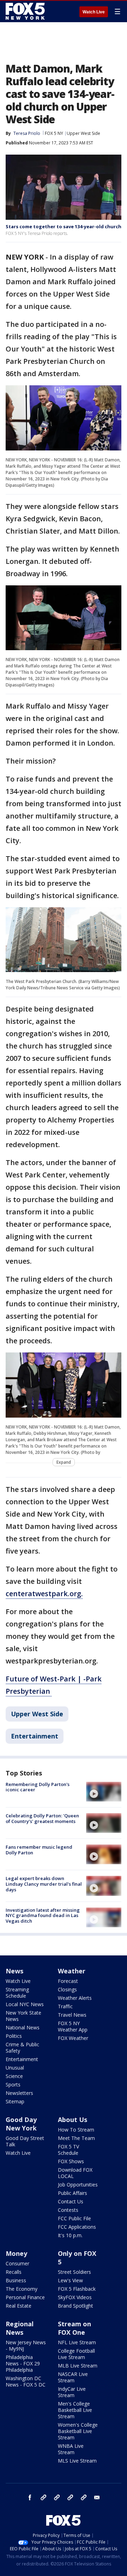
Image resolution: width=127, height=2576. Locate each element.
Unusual (15, 2068)
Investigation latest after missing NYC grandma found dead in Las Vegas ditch (43, 1915)
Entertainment (35, 1736)
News (14, 1971)
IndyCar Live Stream (72, 2392)
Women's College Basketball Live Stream (78, 2431)
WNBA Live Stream (71, 2449)
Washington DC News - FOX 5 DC (26, 2381)
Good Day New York (21, 2124)
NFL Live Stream (77, 2342)
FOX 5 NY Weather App (73, 2026)
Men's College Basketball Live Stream (75, 2410)
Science (14, 2076)
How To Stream (76, 2130)
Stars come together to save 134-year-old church (64, 226)
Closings (67, 1989)
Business (16, 2280)
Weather (72, 1971)
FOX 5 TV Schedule (68, 2150)
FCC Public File (74, 2218)
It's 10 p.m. (70, 2235)
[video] (104, 1792)
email (97, 2497)
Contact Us (71, 2201)
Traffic (65, 2006)
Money (16, 2253)
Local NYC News (25, 2004)
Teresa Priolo (27, 133)
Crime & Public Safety (22, 2048)
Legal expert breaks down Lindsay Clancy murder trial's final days (44, 1884)
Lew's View (70, 2280)
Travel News (72, 2015)
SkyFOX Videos (75, 2297)
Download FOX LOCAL (75, 2173)
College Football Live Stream (76, 2354)
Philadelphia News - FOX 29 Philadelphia (23, 2363)
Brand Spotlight (75, 2306)
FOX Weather (73, 2038)
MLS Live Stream (77, 2461)
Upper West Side (83, 133)
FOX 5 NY (54, 133)
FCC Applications (77, 2227)
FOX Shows (71, 2161)
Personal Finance (25, 2297)
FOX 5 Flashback (77, 2289)
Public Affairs (72, 2193)
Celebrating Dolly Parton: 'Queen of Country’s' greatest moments (42, 1818)
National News (23, 2027)
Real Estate (19, 2306)
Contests (68, 2210)
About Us (72, 2120)
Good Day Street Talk (25, 2141)
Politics (14, 2036)
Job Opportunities (78, 2185)
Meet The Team (76, 2138)
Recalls (14, 2272)
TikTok (57, 2497)
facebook (30, 2497)
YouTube (70, 2497)
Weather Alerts (75, 1998)
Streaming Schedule (17, 1993)
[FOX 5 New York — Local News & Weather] (26, 11)
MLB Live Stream (78, 2366)
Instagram (43, 2497)
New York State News (23, 2016)
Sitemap (15, 2101)
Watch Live (94, 12)
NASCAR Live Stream (73, 2377)
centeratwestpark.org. (44, 1594)
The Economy (22, 2289)
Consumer (17, 2263)
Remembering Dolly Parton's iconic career (38, 1787)
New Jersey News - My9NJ (26, 2345)
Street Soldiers (74, 2272)
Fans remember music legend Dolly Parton (39, 1850)
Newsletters (19, 2093)
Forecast (68, 1981)
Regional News (20, 2328)
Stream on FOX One (74, 2328)
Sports (13, 2085)
